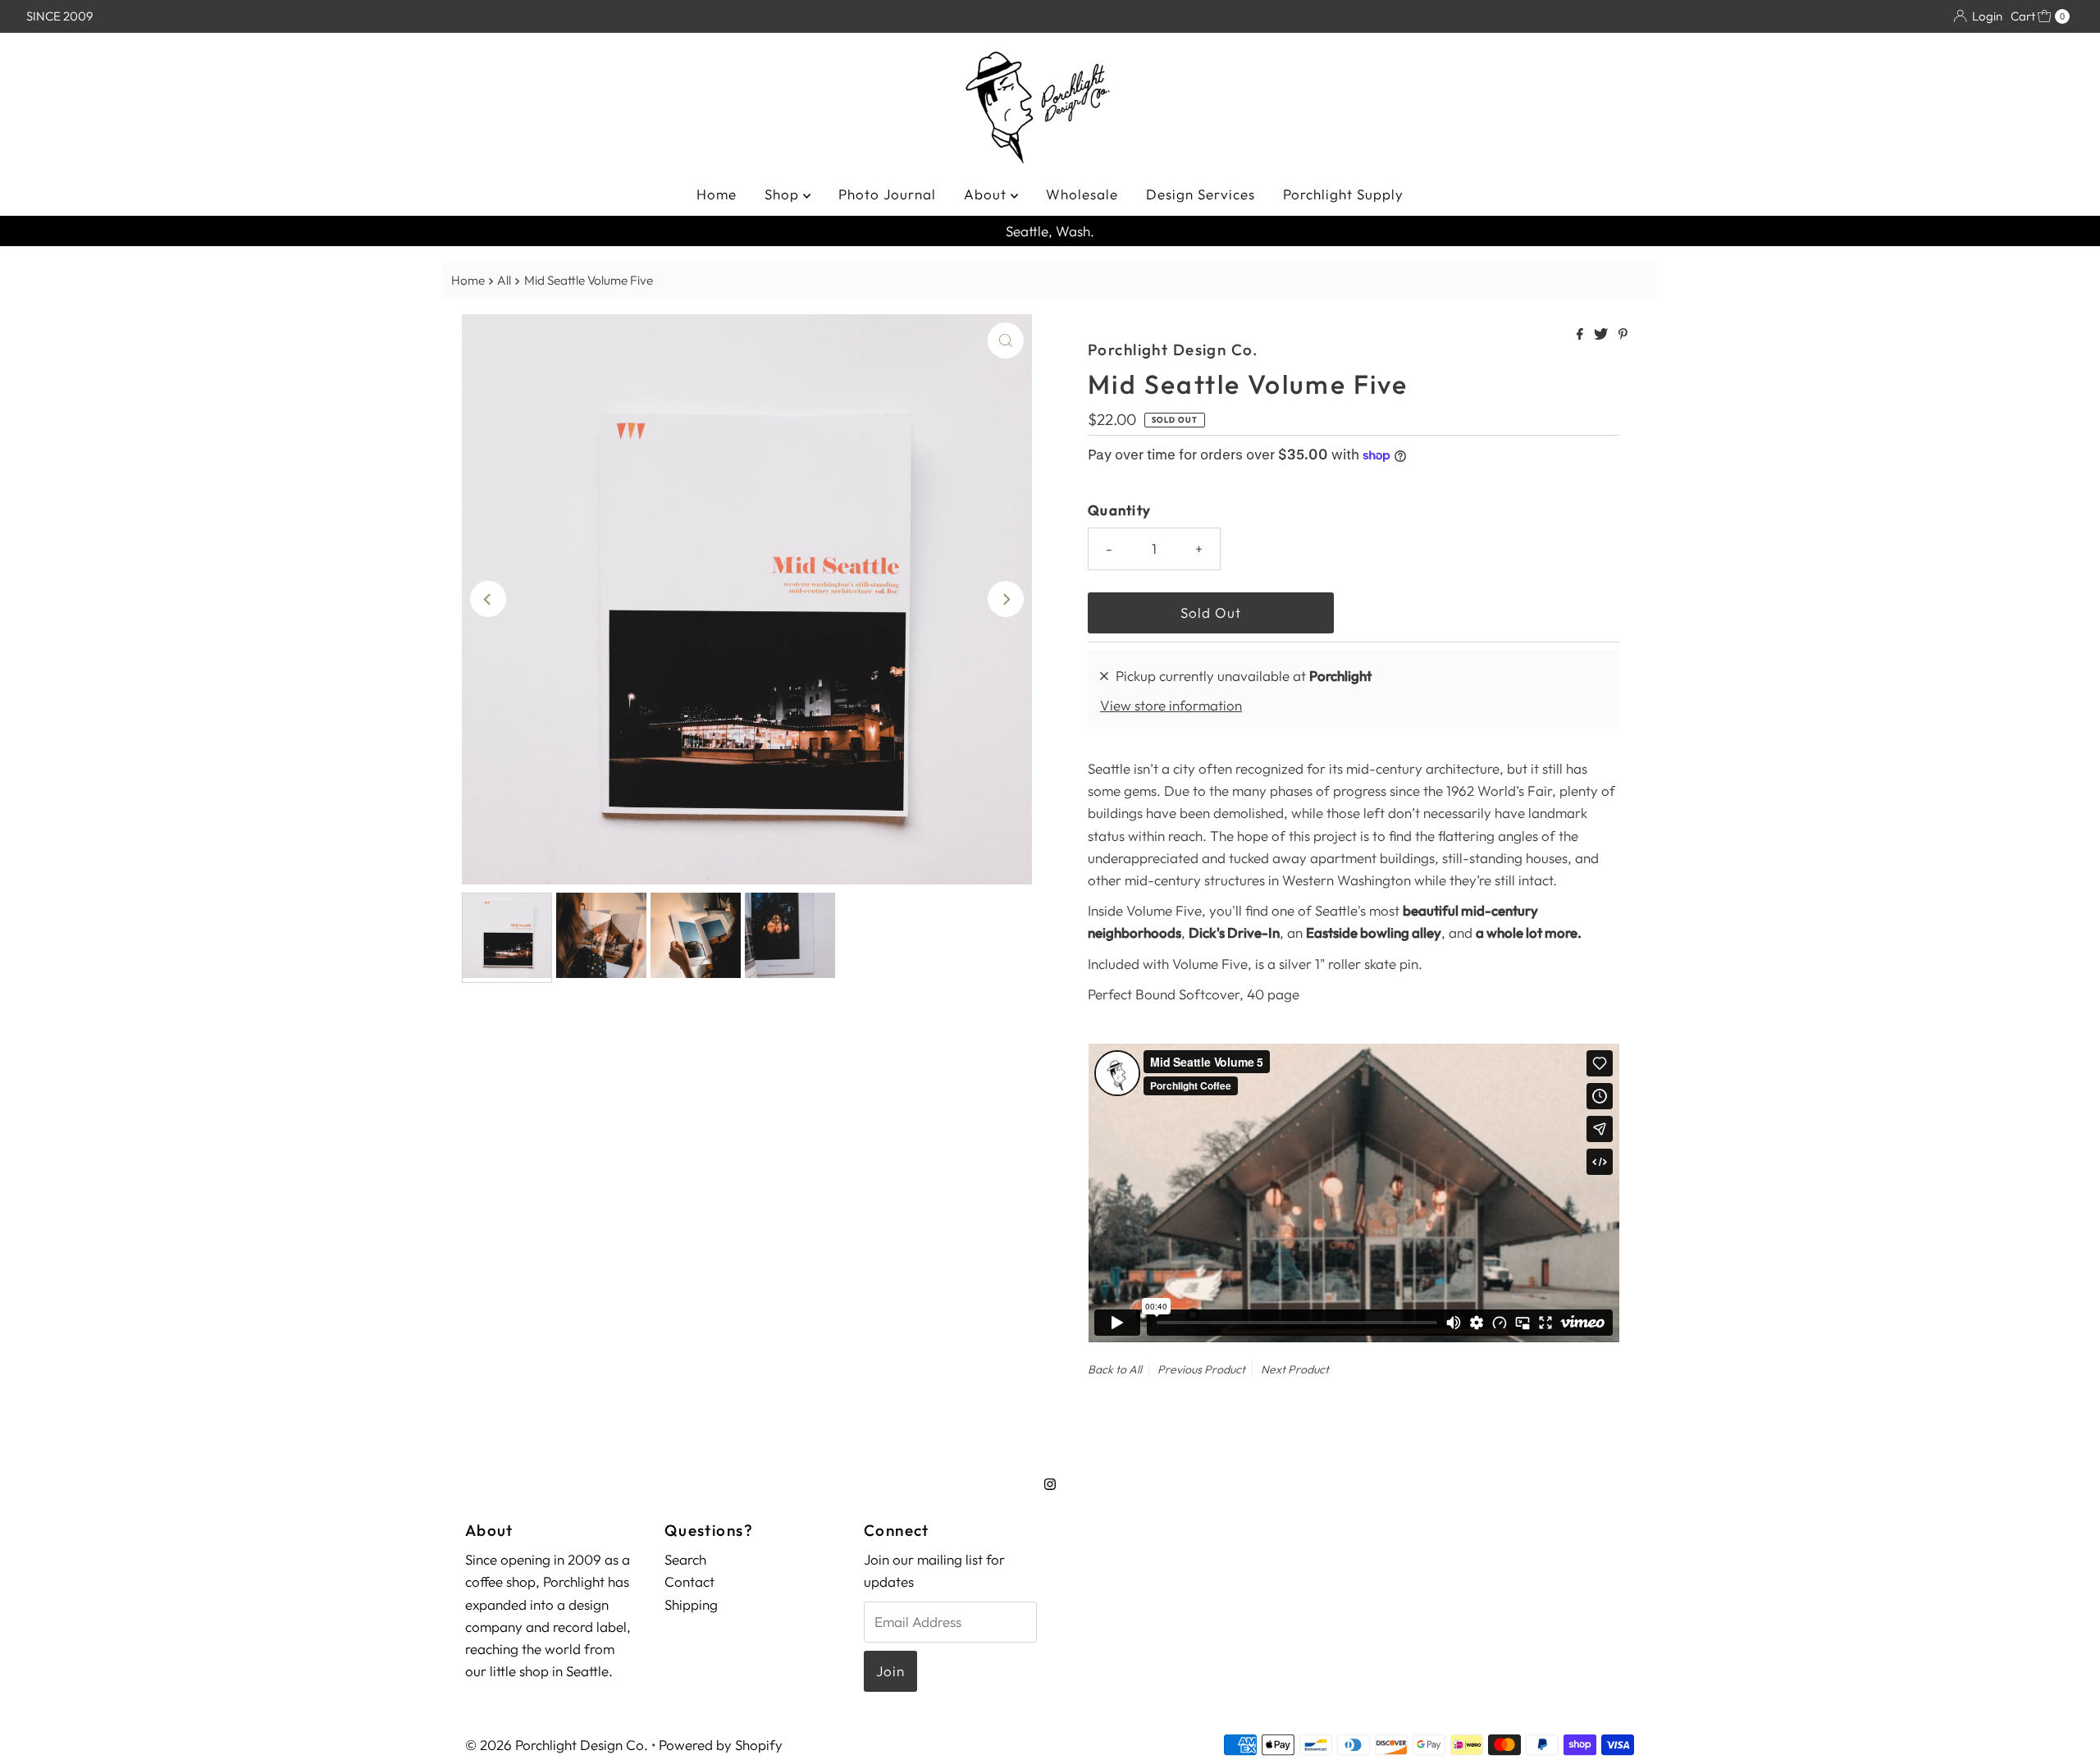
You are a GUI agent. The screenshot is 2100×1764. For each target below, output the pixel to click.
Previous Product (1201, 1369)
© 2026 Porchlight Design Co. (557, 1745)
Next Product (1295, 1369)
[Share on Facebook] (1581, 335)
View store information (1171, 705)
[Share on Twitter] (1602, 335)
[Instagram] (1050, 1484)
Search (685, 1559)
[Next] (1006, 599)
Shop (784, 194)
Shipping (691, 1604)
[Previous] (488, 599)
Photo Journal (887, 194)
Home (717, 194)
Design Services (1201, 194)
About (987, 194)
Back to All (1115, 1369)
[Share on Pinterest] (1623, 335)
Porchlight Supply (1343, 194)
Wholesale (1082, 194)
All (504, 280)
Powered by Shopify (721, 1745)
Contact (689, 1581)
